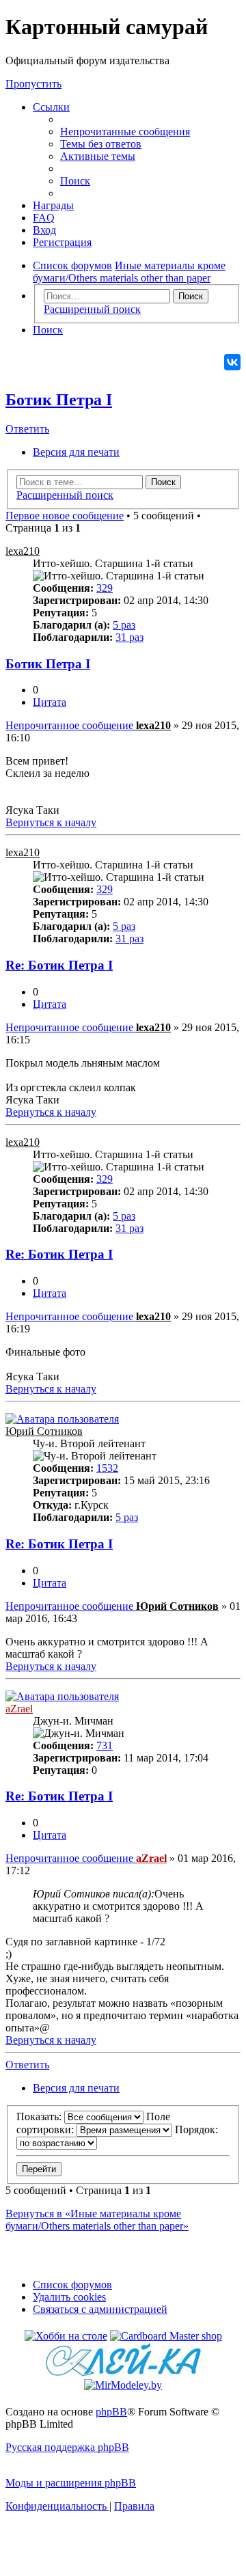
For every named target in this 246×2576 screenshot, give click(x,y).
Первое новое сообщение (65, 516)
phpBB (111, 2412)
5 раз (124, 625)
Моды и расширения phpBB (71, 2483)
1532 (107, 1468)
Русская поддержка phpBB (67, 2447)
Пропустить (33, 84)
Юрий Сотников (44, 1431)
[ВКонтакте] (232, 362)
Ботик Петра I (59, 400)
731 (105, 1745)
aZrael (19, 1709)
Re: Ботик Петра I (59, 965)
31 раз (129, 637)
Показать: (40, 2116)
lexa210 (23, 551)
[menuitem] (125, 132)
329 (105, 588)
